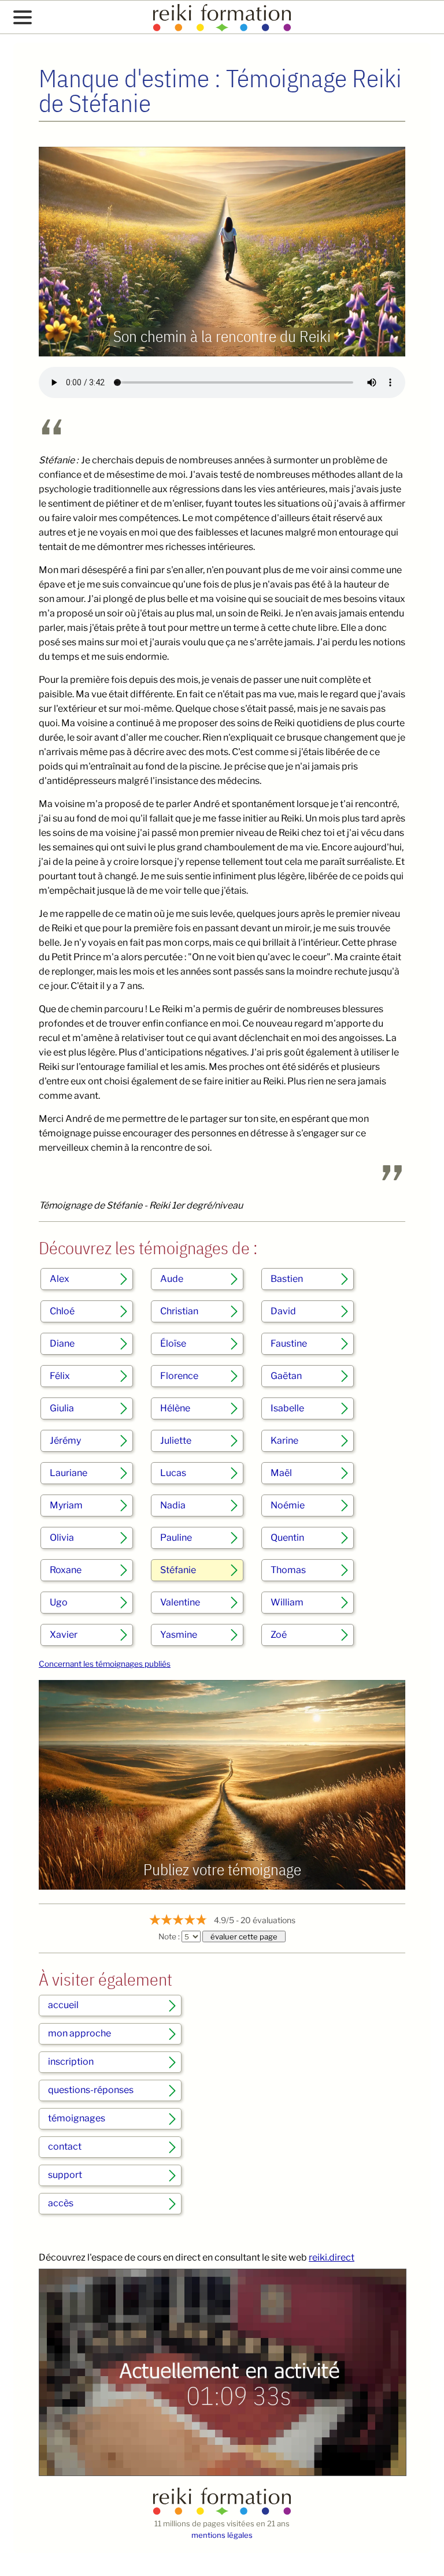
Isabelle (287, 1408)
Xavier (64, 1635)
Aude (172, 1279)
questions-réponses (91, 2090)
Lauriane (69, 1473)
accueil (63, 2005)
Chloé (62, 1311)
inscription (71, 2062)
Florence (179, 1376)
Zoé (279, 1635)
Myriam (66, 1505)
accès (61, 2203)
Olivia (62, 1538)
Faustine (289, 1343)
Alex (60, 1279)
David (283, 1311)
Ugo (59, 1602)
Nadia (173, 1505)
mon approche (79, 2033)
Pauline (176, 1538)
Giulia (62, 1408)
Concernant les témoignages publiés (105, 1664)
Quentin (287, 1538)
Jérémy (65, 1441)
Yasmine (179, 1635)
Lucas (173, 1473)
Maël (281, 1473)
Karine (284, 1441)
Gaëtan (286, 1376)
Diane (62, 1343)
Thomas (288, 1570)
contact (65, 2146)
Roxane (66, 1570)
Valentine (180, 1602)
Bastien (287, 1279)
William (287, 1602)
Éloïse (173, 1343)
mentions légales (222, 2535)
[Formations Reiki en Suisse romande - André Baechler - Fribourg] (222, 2512)
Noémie (288, 1505)
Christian (179, 1311)
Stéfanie (178, 1570)
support (65, 2175)
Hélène (175, 1408)
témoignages (77, 2118)
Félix (60, 1376)
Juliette (176, 1441)
